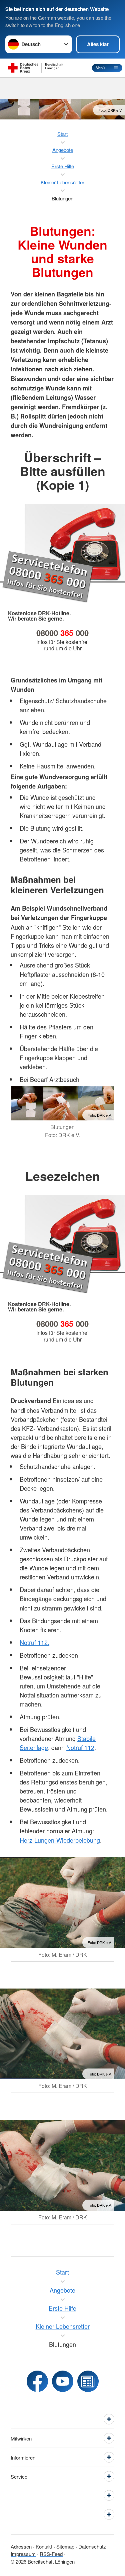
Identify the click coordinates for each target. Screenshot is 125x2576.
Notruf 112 (80, 1747)
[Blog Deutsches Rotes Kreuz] (88, 2381)
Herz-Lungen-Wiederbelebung (60, 1840)
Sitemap (65, 2546)
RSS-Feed (51, 2554)
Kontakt (44, 2546)
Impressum (23, 2554)
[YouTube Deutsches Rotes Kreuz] (63, 2381)
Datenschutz (92, 2546)
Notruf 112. (34, 1642)
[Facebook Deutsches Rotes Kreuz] (37, 2381)
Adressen (21, 2546)
